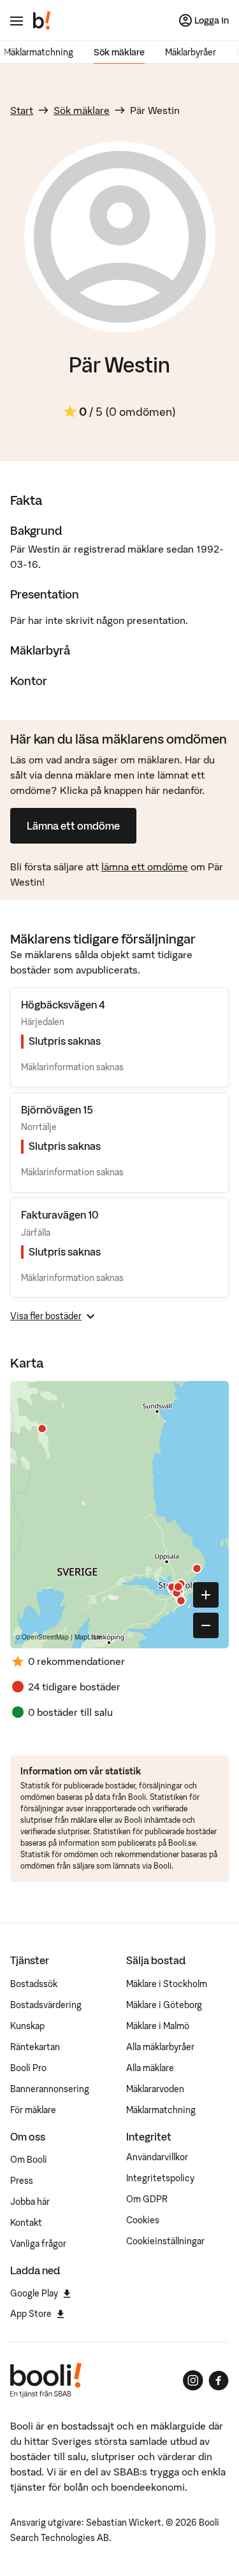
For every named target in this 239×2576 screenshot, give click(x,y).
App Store (31, 2314)
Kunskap (27, 2026)
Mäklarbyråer (191, 52)
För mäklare (33, 2110)
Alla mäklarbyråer (160, 2047)
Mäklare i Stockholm (167, 1984)
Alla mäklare (150, 2068)
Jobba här (30, 2202)
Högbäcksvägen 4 (63, 1005)
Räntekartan (35, 2047)
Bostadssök (34, 1984)
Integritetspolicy (160, 2178)
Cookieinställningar (165, 2241)
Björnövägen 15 (57, 1110)
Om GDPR (147, 2199)
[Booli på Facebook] (219, 2381)
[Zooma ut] (206, 1625)
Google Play (34, 2293)
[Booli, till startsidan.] (42, 20)
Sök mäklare (119, 52)
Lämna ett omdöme (73, 826)
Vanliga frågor (38, 2244)
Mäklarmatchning (39, 52)
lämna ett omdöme (145, 867)
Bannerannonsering (50, 2089)
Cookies (143, 2220)
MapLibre (88, 1637)
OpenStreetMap (45, 1637)
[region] (119, 1515)
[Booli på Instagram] (193, 2381)
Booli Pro (28, 2068)
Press (22, 2181)
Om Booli (29, 2160)
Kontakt (26, 2223)
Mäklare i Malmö (158, 2026)
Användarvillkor (157, 2157)
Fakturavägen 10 (60, 1215)
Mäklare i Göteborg (164, 2005)
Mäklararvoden (155, 2089)
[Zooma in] (206, 1595)
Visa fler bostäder (46, 1316)
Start (22, 110)
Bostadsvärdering (46, 2005)
